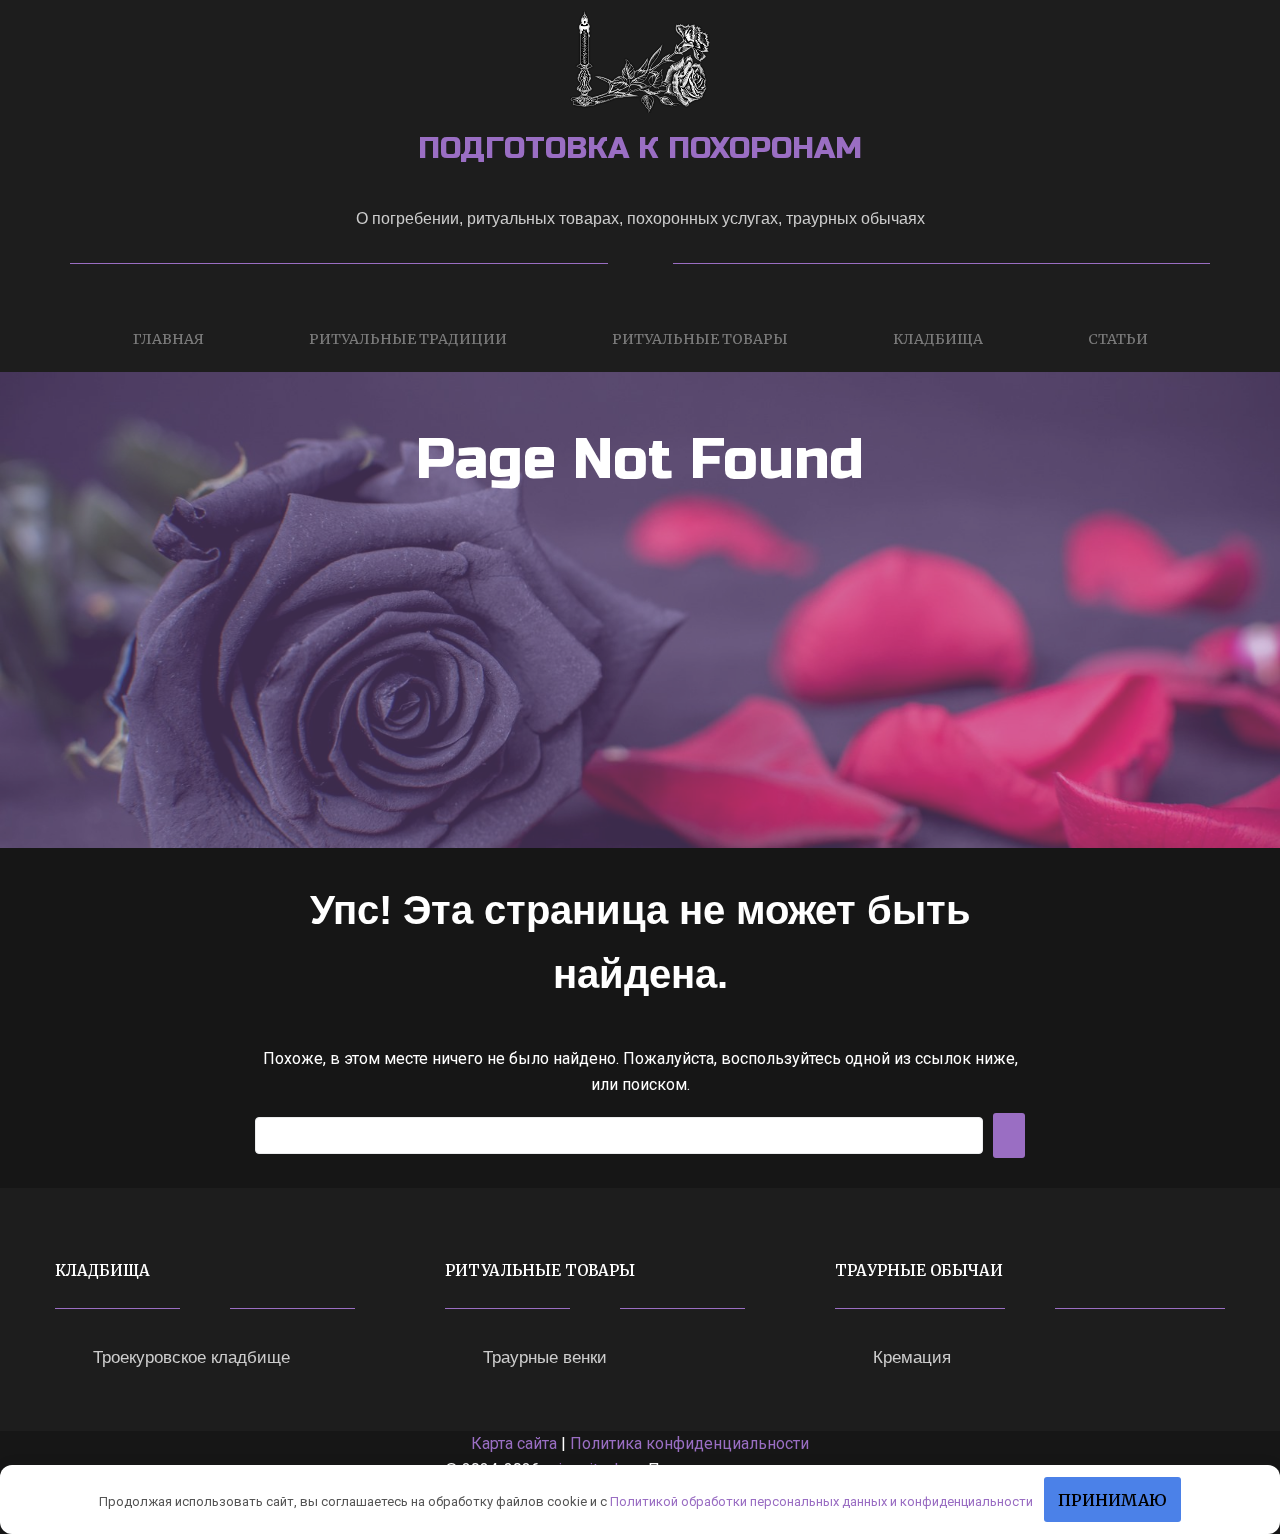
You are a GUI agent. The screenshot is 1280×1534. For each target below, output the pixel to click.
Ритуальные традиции (408, 339)
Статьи (1118, 339)
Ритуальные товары (700, 339)
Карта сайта (514, 1443)
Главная (168, 339)
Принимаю (1112, 1500)
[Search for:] (619, 1135)
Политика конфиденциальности (689, 1443)
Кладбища (938, 339)
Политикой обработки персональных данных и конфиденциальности (821, 1501)
